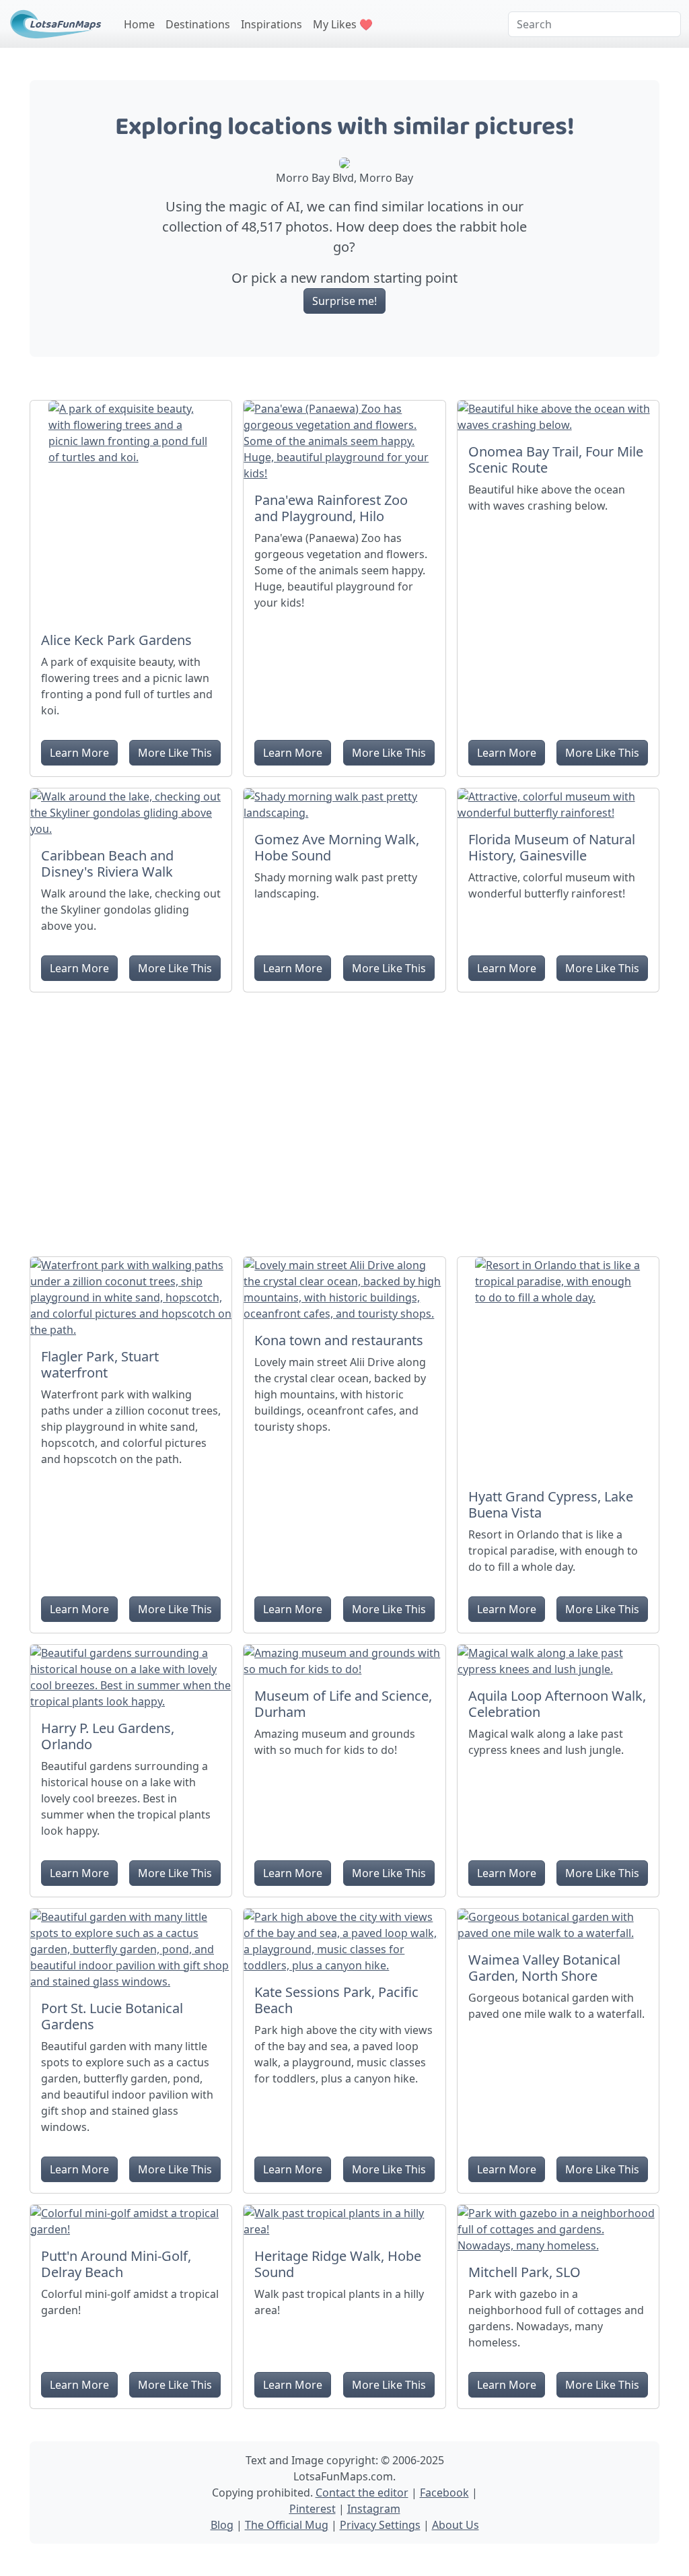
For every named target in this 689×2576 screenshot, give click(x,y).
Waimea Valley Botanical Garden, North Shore (544, 1968)
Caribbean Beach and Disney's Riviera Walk (107, 863)
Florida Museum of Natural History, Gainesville (552, 847)
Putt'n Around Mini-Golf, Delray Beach (116, 2264)
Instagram (374, 2509)
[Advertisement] (344, 1119)
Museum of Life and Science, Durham (343, 1704)
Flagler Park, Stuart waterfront (100, 1364)
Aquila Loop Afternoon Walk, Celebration (557, 1704)
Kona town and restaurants (339, 1340)
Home (139, 24)
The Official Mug (287, 2525)
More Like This (175, 753)
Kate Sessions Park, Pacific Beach (336, 2000)
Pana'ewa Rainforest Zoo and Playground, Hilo (331, 508)
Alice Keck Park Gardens (116, 640)
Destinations (198, 24)
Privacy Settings (380, 2525)
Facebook (444, 2493)
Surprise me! (344, 301)
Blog (222, 2525)
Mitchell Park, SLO (524, 2272)
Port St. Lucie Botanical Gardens (112, 2016)
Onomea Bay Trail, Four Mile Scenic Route (556, 460)
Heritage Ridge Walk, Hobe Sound (338, 2264)
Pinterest (313, 2509)
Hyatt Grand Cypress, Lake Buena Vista (551, 1504)
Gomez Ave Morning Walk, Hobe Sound (337, 847)
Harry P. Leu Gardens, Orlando (108, 1736)
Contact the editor (362, 2493)
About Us (456, 2525)
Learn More (79, 753)
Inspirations (271, 24)
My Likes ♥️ (343, 24)
